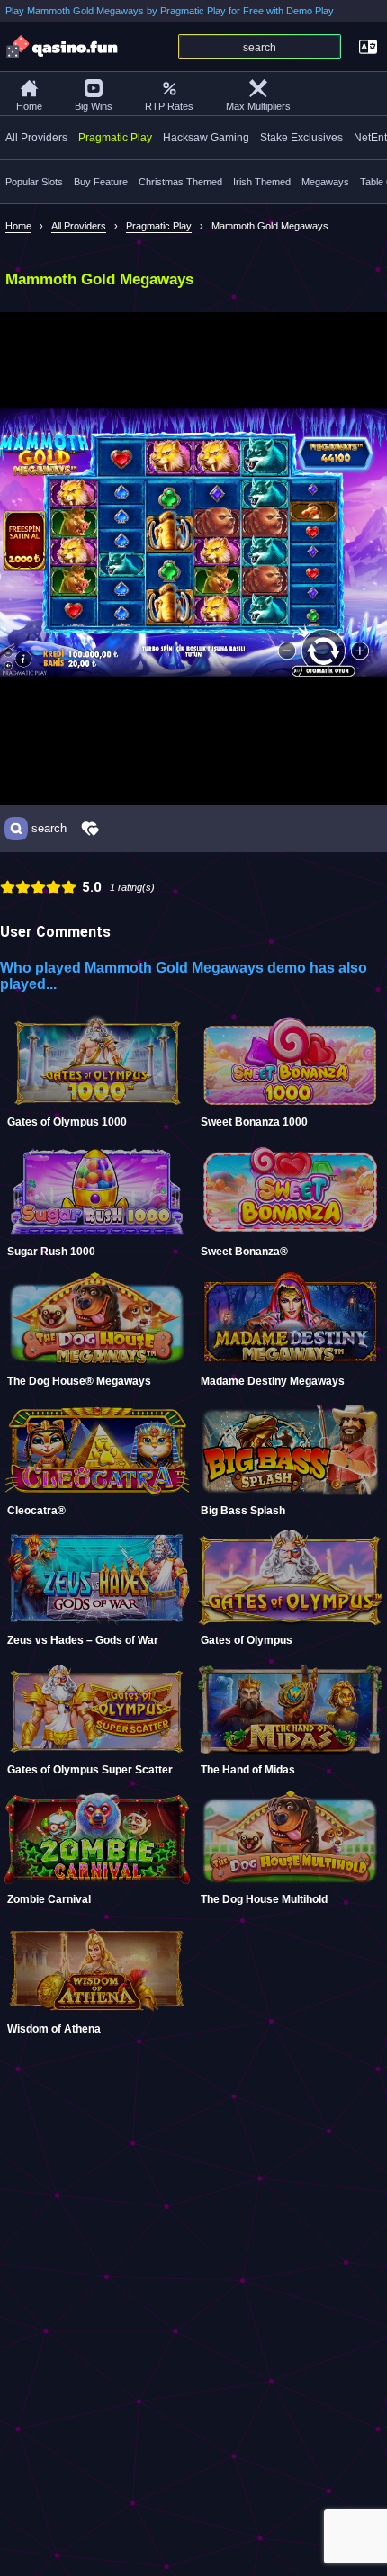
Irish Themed (262, 182)
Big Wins (94, 106)
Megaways (325, 182)
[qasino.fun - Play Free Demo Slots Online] (63, 47)
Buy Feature (101, 182)
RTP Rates (169, 106)
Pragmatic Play (115, 138)
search (49, 829)
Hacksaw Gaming (206, 138)
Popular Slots (34, 182)
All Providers (36, 138)
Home (29, 106)
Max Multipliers (258, 106)
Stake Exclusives (301, 138)
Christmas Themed (180, 182)
